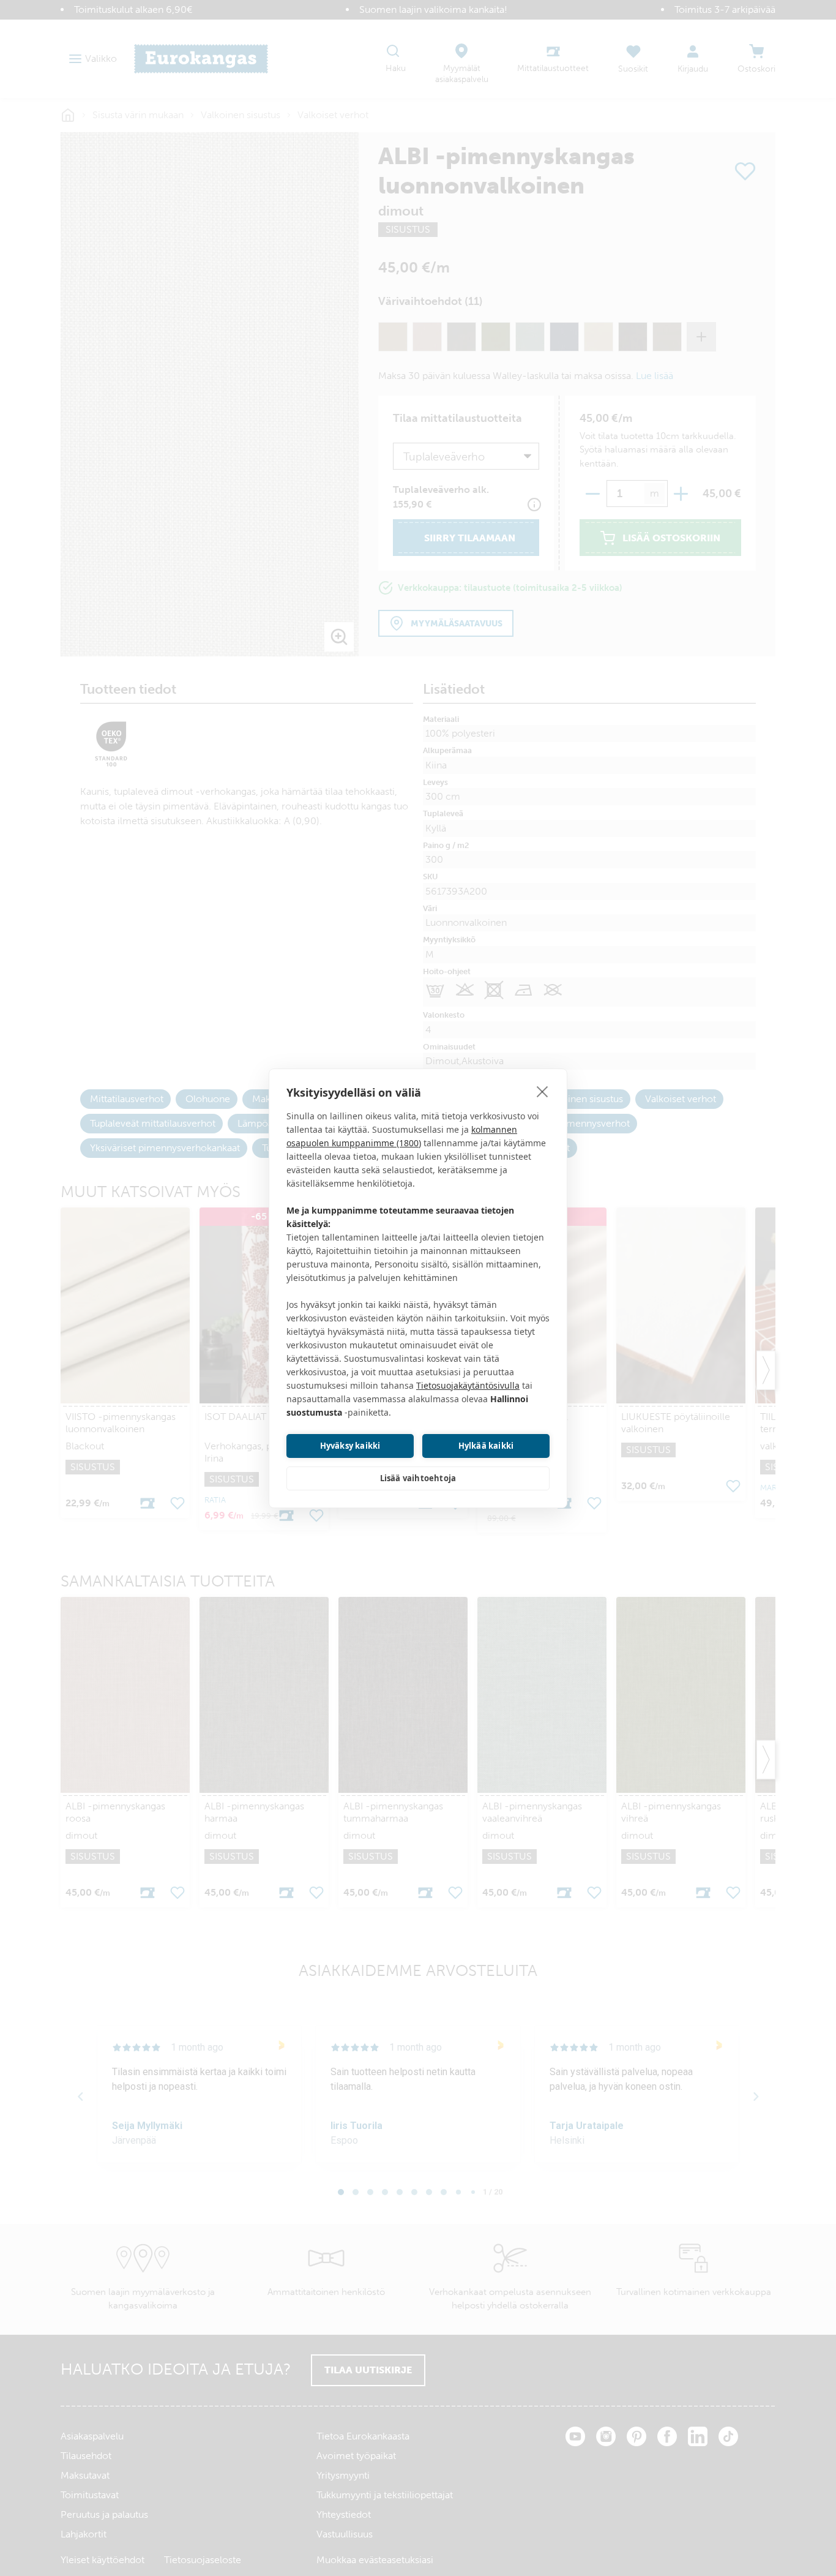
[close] (543, 1091)
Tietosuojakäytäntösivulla (468, 1385)
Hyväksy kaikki (350, 1446)
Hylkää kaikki (486, 1446)
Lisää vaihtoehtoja (418, 1478)
